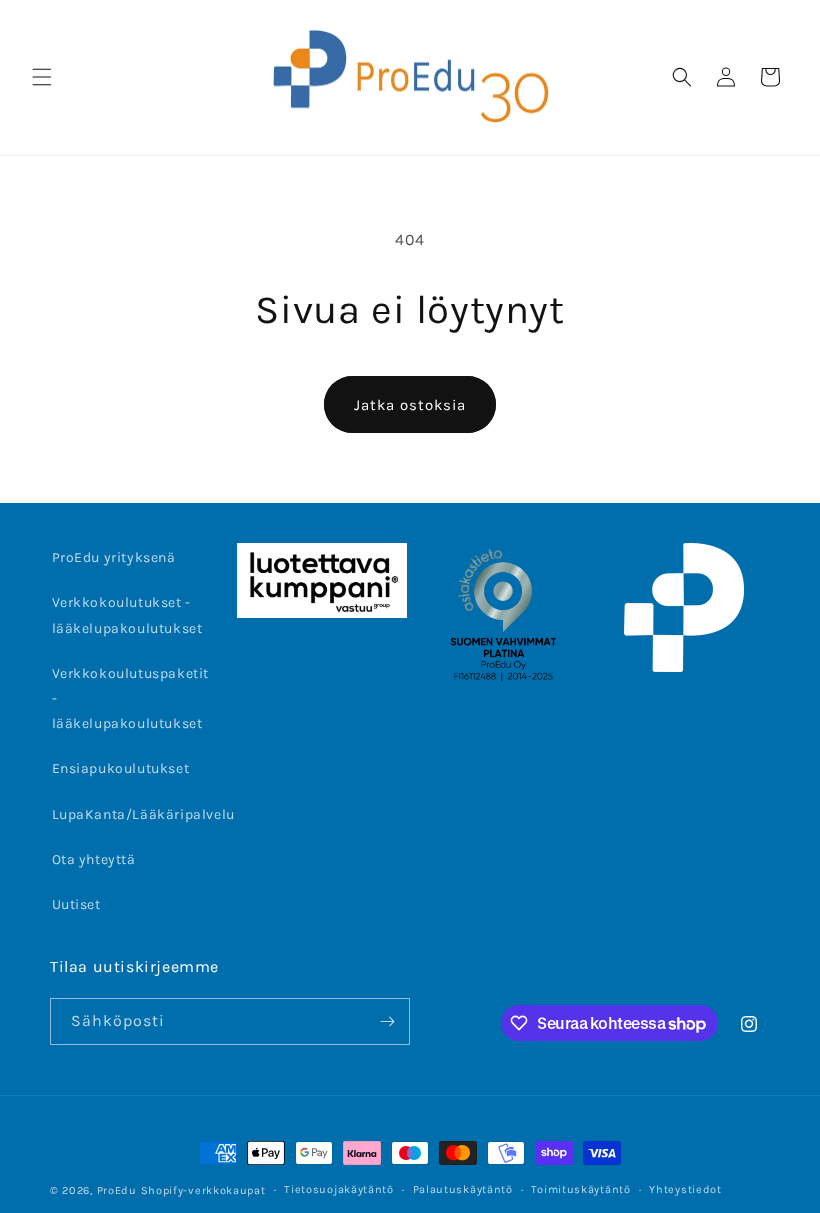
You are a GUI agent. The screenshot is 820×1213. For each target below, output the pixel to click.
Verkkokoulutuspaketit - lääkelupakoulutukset (131, 698)
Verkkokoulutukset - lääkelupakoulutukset (127, 615)
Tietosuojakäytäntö (339, 1189)
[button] (42, 77)
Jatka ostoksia (410, 405)
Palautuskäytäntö (463, 1189)
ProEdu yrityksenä (114, 557)
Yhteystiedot (685, 1189)
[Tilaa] (387, 1021)
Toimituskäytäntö (580, 1189)
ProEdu (117, 1190)
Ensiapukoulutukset (121, 768)
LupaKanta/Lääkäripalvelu (143, 814)
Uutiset (76, 904)
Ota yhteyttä (94, 859)
